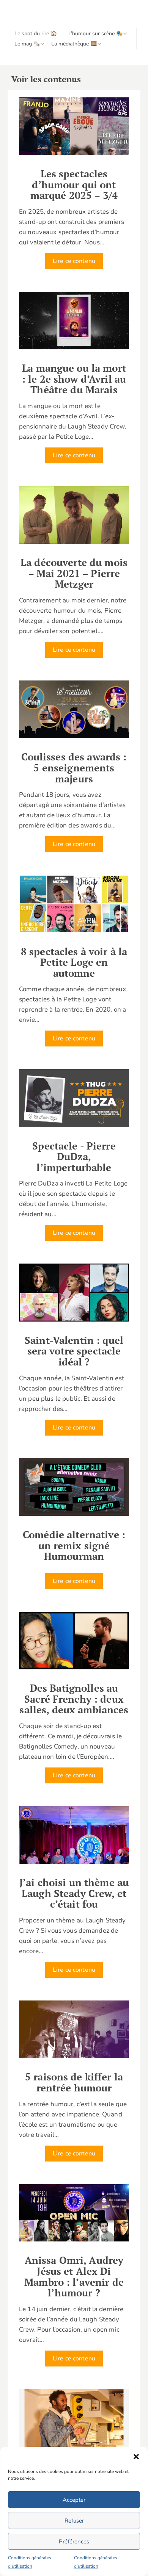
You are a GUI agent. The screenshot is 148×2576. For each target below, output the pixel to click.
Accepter (74, 2500)
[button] (136, 2457)
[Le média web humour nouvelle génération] (28, 14)
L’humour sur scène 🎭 (95, 34)
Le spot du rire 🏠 (36, 34)
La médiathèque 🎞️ (74, 44)
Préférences (74, 2542)
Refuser (74, 2521)
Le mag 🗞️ (27, 44)
